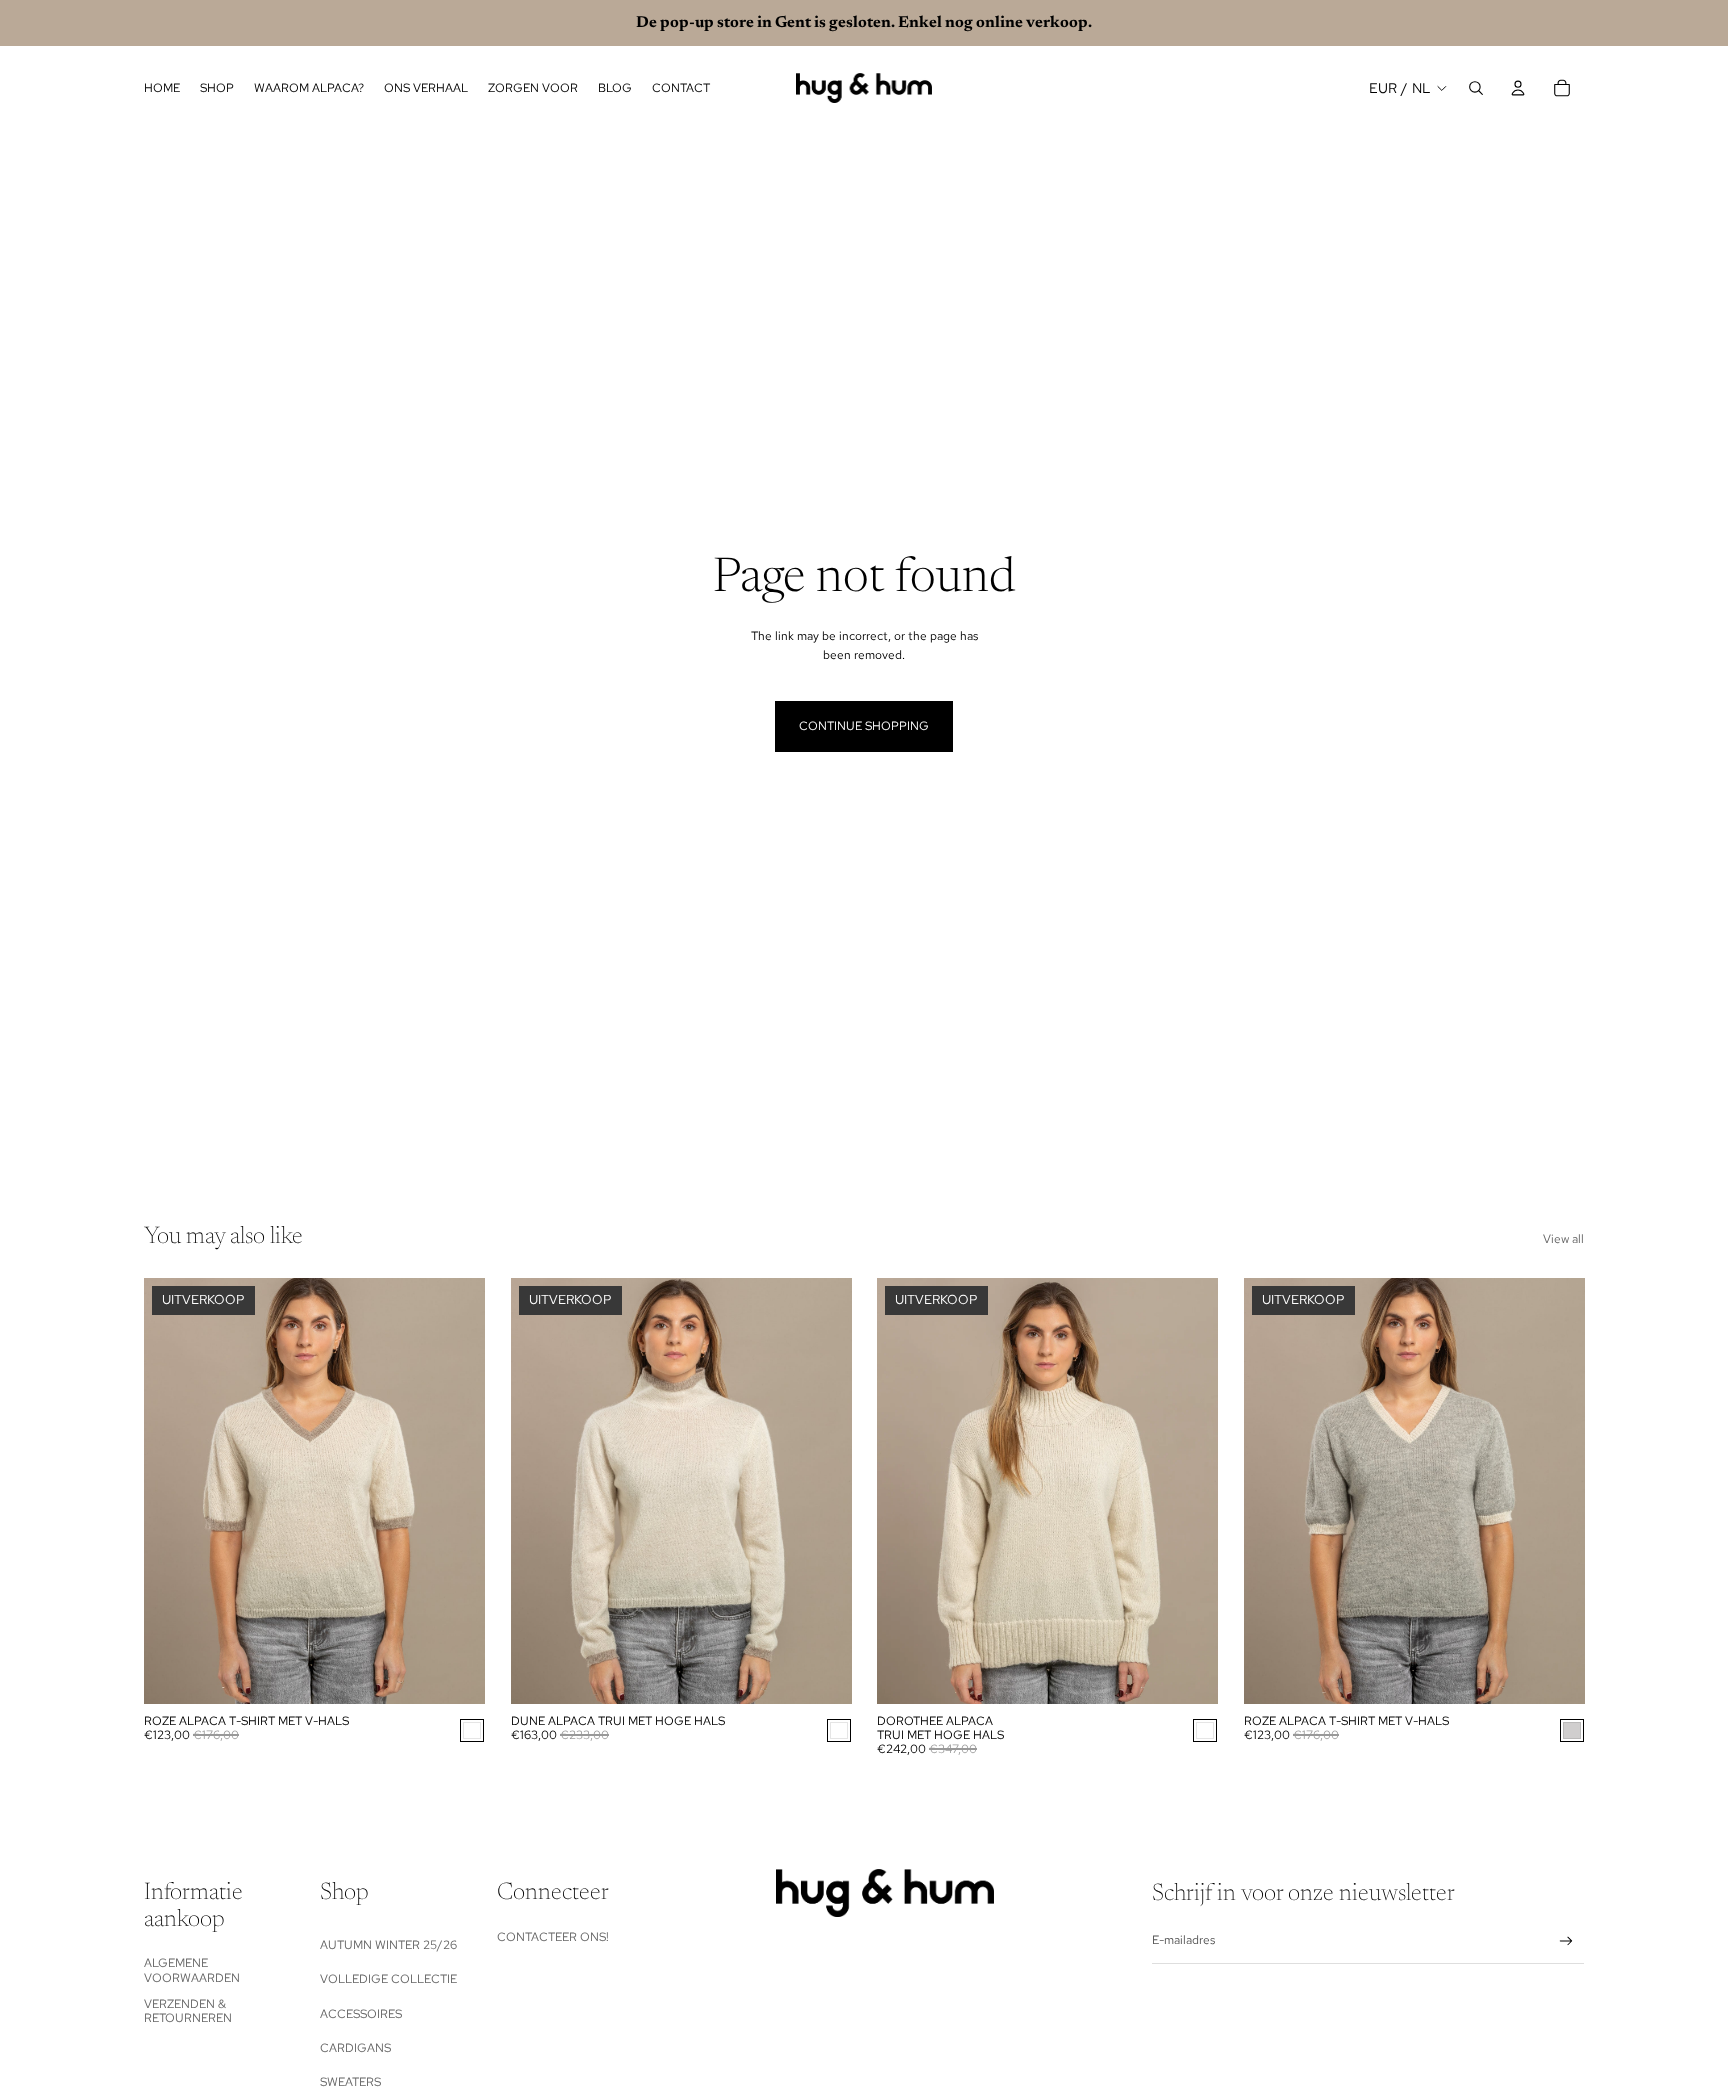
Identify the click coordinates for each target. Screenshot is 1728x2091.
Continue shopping (864, 726)
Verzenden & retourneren (188, 2011)
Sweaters (350, 2082)
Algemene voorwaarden (192, 1970)
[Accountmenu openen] (1518, 88)
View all (1563, 1239)
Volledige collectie (388, 1979)
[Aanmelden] (1566, 1941)
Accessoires (361, 2014)
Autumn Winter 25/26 (388, 1945)
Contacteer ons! (553, 1937)
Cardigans (355, 2048)
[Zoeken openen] (1476, 88)
